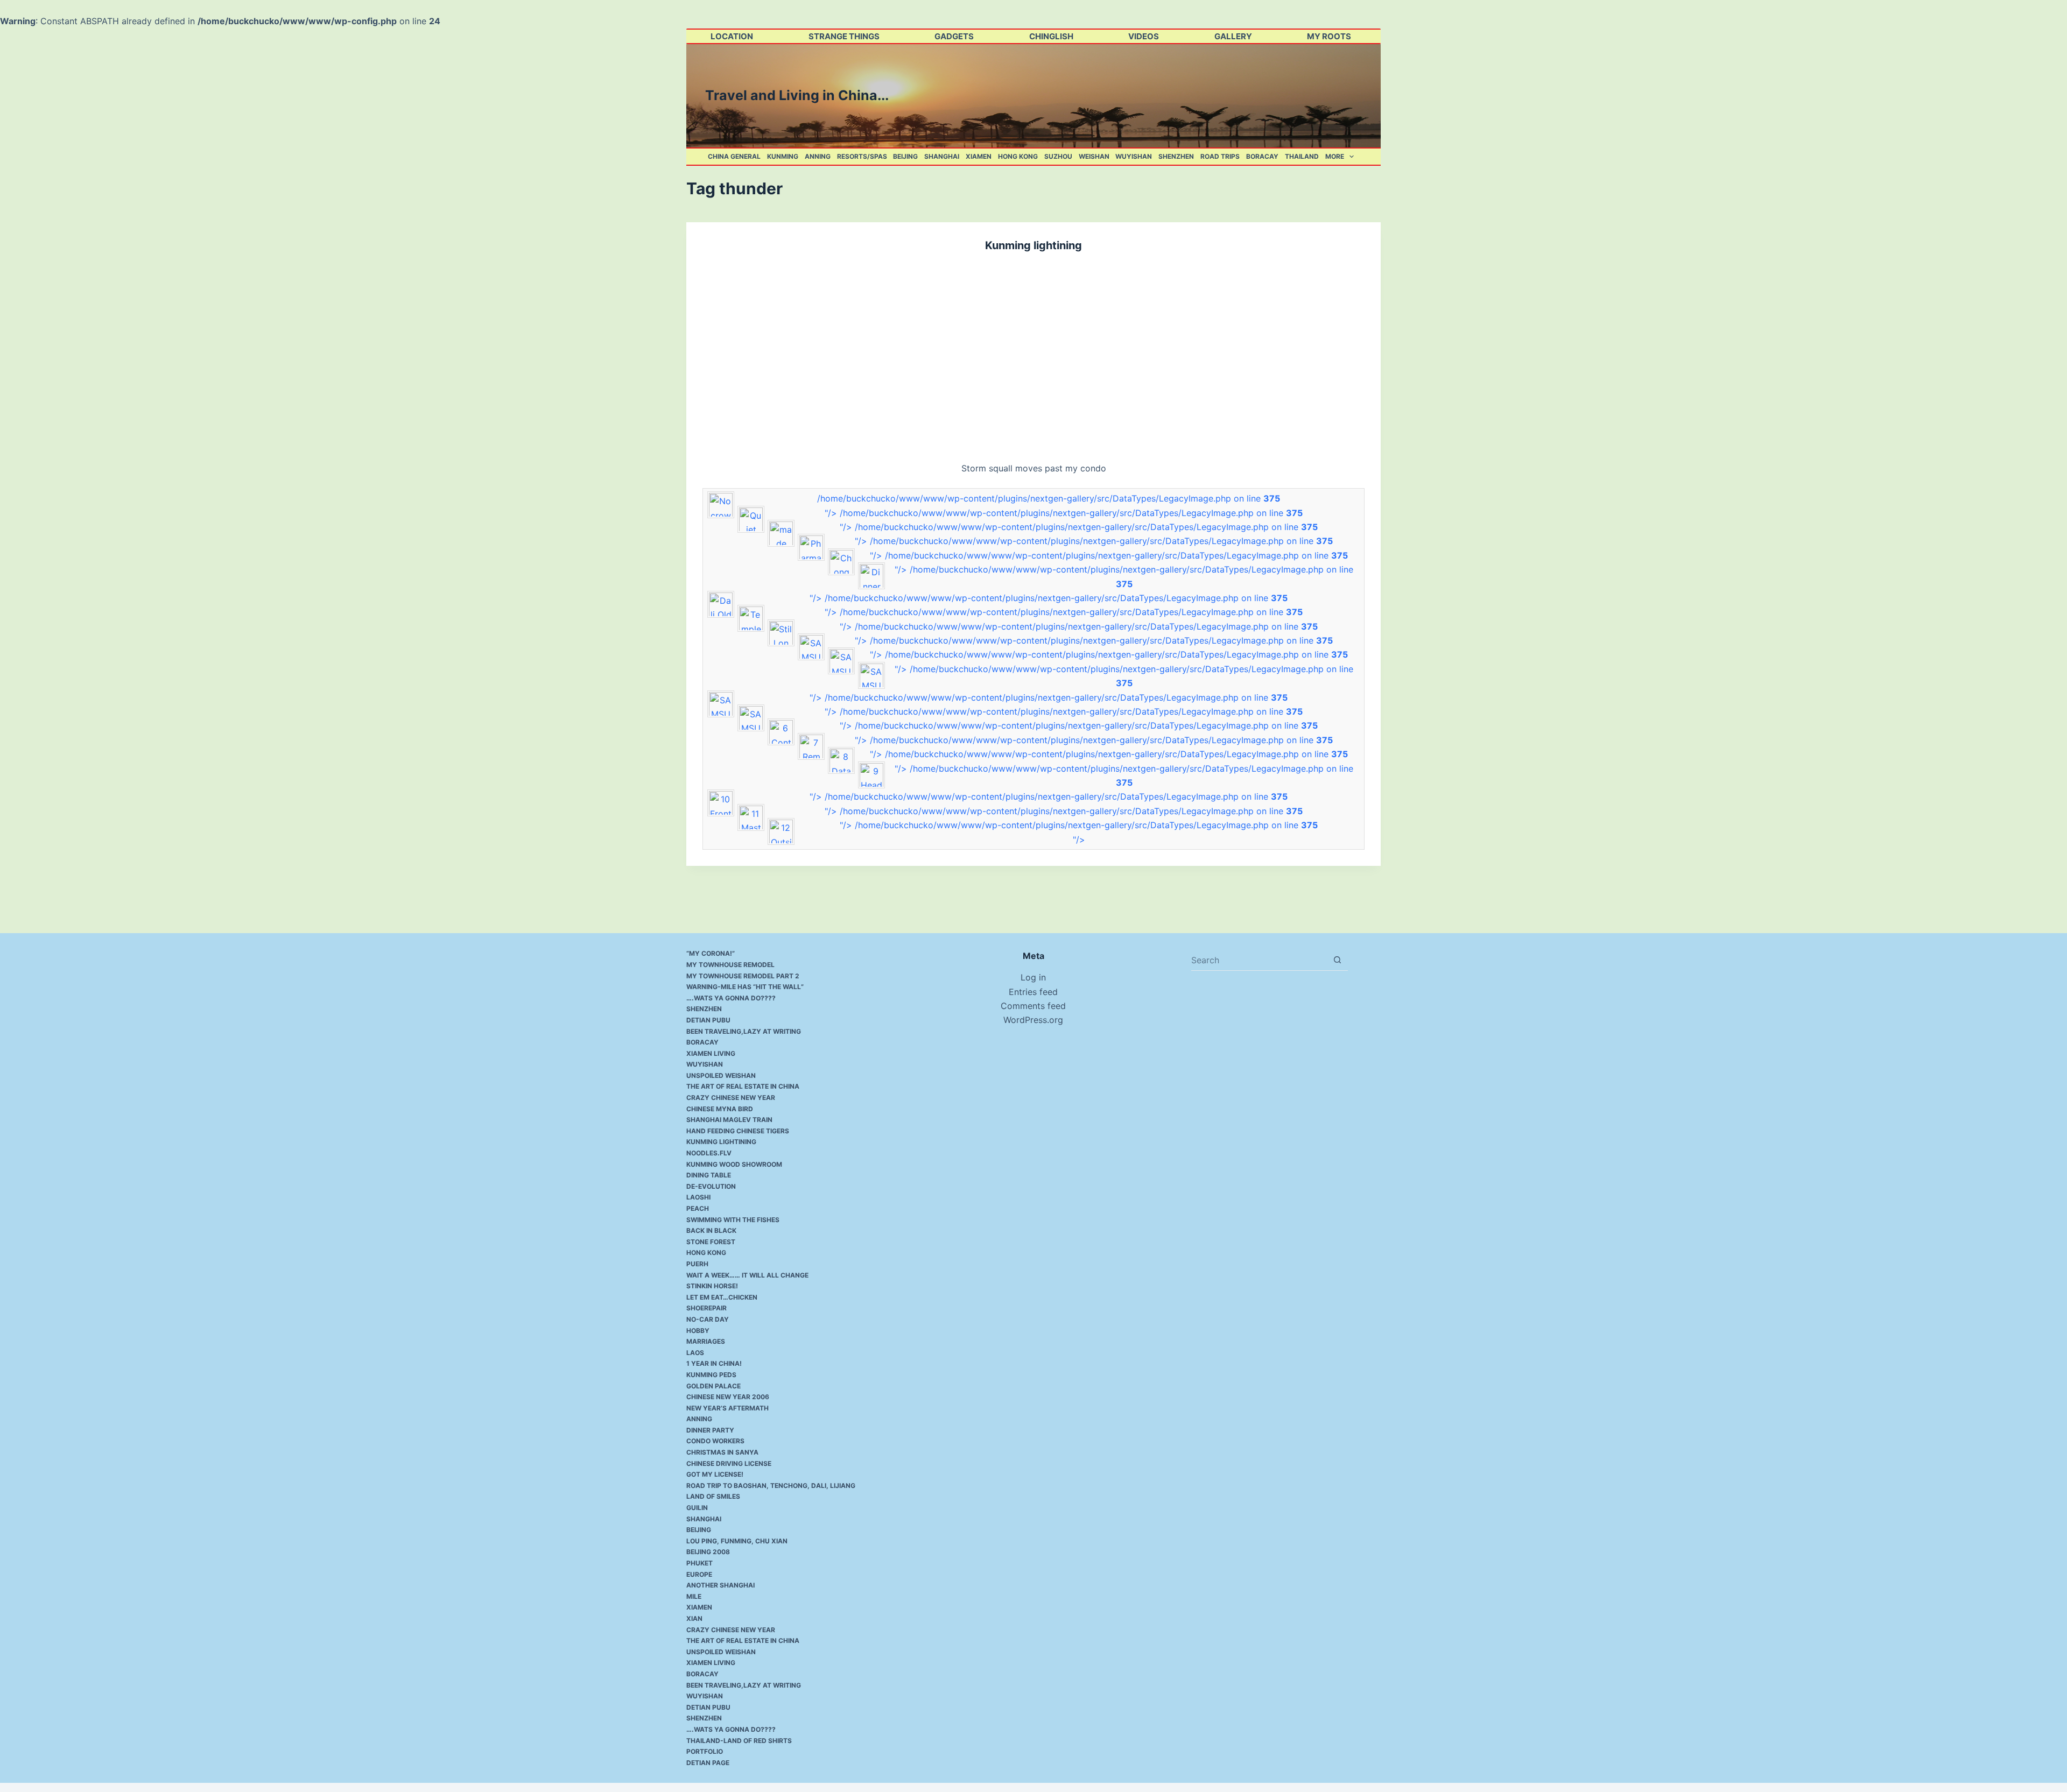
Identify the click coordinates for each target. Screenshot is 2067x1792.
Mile (694, 1596)
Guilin (697, 1508)
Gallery (1233, 36)
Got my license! (715, 1474)
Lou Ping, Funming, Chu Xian (737, 1541)
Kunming (783, 156)
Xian (694, 1618)
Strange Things (844, 36)
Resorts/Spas (862, 156)
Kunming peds (711, 1375)
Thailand (1302, 156)
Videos (1144, 36)
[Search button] (1337, 960)
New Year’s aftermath (727, 1408)
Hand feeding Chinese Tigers (738, 1131)
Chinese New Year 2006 (728, 1397)
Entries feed (1033, 992)
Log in (1033, 977)
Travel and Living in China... (797, 95)
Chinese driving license (729, 1463)
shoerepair (706, 1308)
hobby (698, 1331)
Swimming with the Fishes (733, 1220)
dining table (709, 1175)
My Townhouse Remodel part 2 (743, 976)
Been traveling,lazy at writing (744, 1031)
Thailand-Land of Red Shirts (739, 1741)
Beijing (905, 156)
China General (734, 156)
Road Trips (1220, 156)
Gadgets (954, 36)
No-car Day (708, 1319)
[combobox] (1259, 960)
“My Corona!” (711, 953)
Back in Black (711, 1230)
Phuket (699, 1563)
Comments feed (1033, 1006)
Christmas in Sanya (722, 1452)
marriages (706, 1341)
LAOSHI (698, 1197)
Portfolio (705, 1751)
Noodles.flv (709, 1153)
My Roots (1329, 36)
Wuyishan (1134, 156)
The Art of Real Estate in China (743, 1086)
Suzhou (1058, 156)
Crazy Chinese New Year (731, 1098)
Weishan (1094, 156)
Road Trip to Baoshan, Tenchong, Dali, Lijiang (771, 1486)
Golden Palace (713, 1386)
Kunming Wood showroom (734, 1164)
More (1335, 156)
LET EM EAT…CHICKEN (722, 1297)
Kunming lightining (1033, 245)
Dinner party (710, 1430)
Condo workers (715, 1441)
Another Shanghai (720, 1585)
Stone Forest (711, 1242)
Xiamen (979, 156)
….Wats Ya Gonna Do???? (731, 998)
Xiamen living (711, 1053)
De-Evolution (711, 1186)
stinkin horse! (712, 1286)
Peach (698, 1208)
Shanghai (942, 156)
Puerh (697, 1264)
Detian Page (708, 1763)
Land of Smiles (713, 1496)
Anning (818, 156)
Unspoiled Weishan (721, 1075)
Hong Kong (1018, 156)
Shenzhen (1176, 156)
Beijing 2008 (708, 1552)
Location (732, 36)
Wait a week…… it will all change (747, 1275)
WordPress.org (1033, 1020)
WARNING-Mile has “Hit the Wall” (745, 987)
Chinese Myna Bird (720, 1109)
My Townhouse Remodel (730, 965)
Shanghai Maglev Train (729, 1120)
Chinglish (1051, 36)
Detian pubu (708, 1020)
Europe (699, 1574)
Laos (695, 1353)
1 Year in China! (714, 1363)
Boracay (1262, 156)
